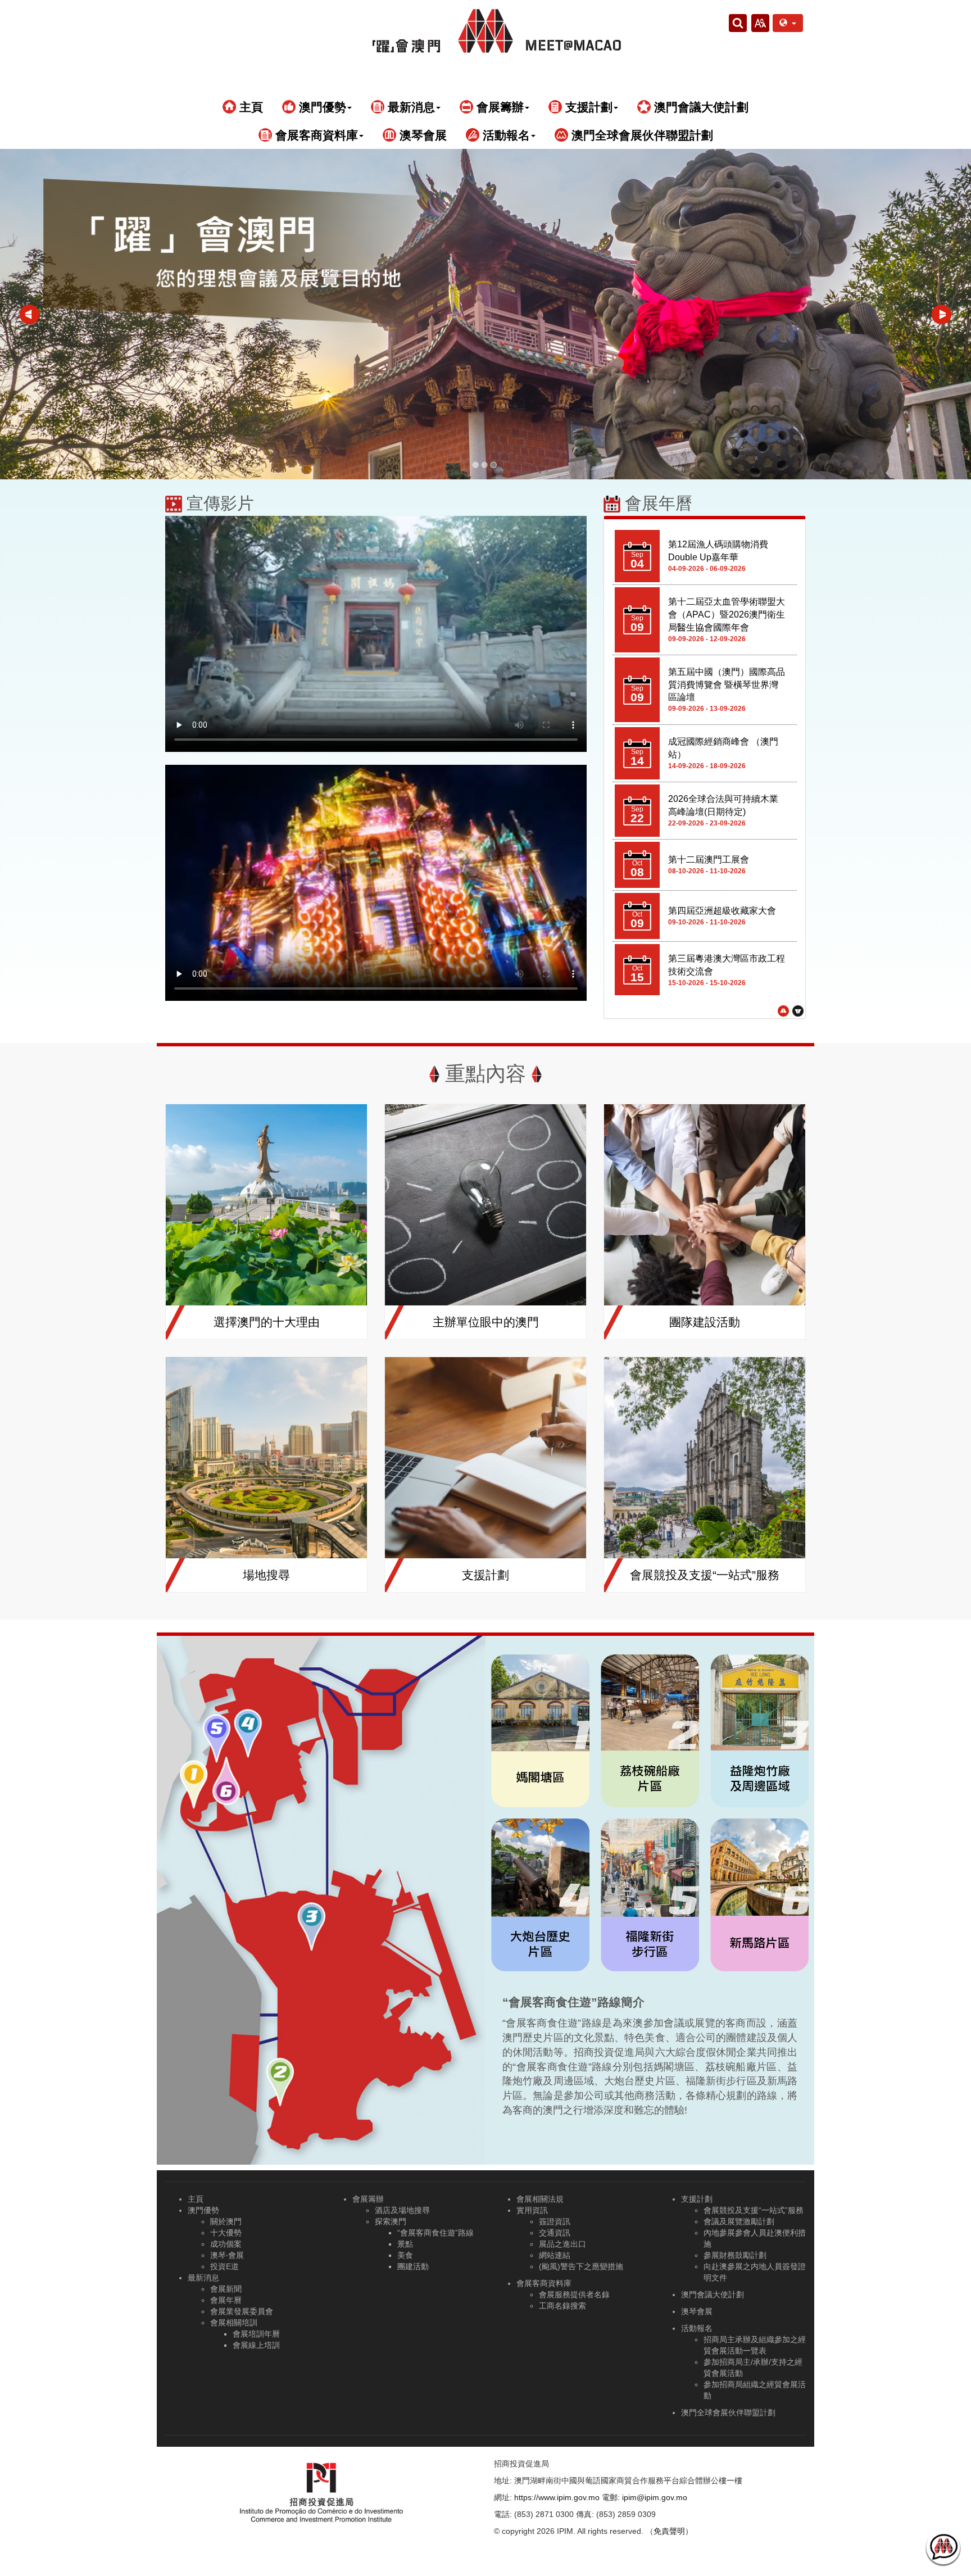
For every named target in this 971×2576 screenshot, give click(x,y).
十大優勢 (226, 2233)
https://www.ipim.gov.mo (557, 2497)
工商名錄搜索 (562, 2306)
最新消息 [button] (410, 107)
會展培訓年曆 (256, 2334)
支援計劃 (697, 2199)
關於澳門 (226, 2221)
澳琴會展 (421, 135)
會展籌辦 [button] (498, 107)
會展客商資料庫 (544, 2283)
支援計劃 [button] (587, 107)
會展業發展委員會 (242, 2311)
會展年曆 (226, 2300)
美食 (405, 2255)
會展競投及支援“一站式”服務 (754, 2210)
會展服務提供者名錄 (574, 2294)
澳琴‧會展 (227, 2255)
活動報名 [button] (505, 135)
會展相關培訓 (234, 2323)
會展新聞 (226, 2289)
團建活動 (413, 2266)
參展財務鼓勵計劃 (735, 2255)
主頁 (249, 107)
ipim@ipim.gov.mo (655, 2497)
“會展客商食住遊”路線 (435, 2233)
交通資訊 (555, 2233)
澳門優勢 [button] (321, 107)
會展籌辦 (368, 2199)
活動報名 (697, 2328)
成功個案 (226, 2244)
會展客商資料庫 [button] (315, 135)
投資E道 (224, 2266)
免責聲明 (669, 2531)
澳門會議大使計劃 (700, 107)
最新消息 (203, 2278)
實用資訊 (532, 2210)
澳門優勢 (203, 2210)
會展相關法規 (540, 2199)
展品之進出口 (562, 2244)
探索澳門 (391, 2221)
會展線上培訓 (256, 2345)
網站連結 (555, 2255)
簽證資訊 (555, 2221)
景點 (405, 2244)
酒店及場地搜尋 (402, 2210)
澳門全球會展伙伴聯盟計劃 (641, 135)
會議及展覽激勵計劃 (739, 2221)
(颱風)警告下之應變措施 (581, 2266)
